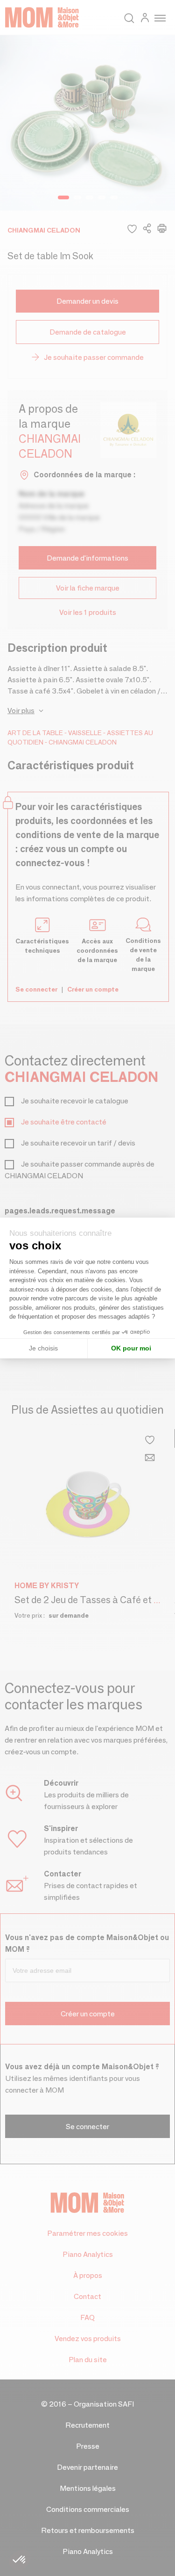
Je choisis (43, 1348)
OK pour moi (131, 1348)
